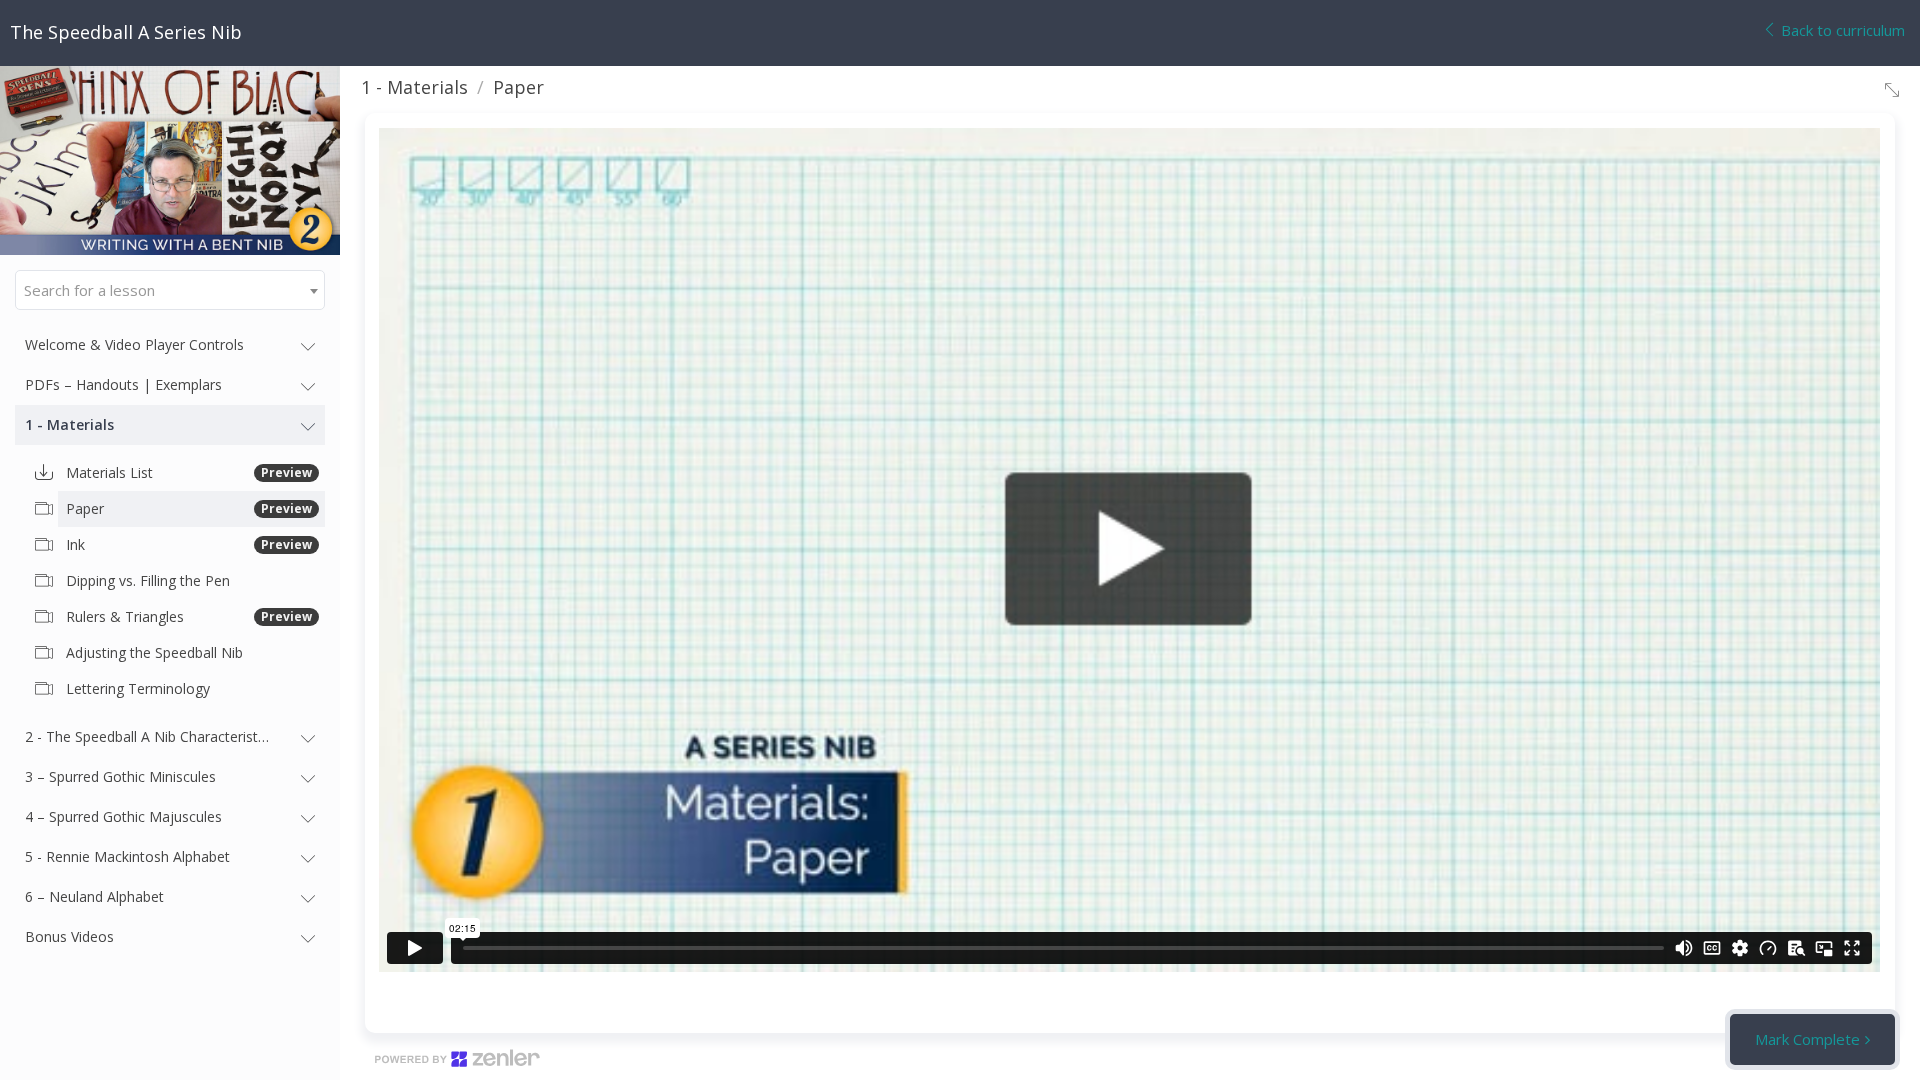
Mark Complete (1807, 1039)
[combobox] (170, 290)
